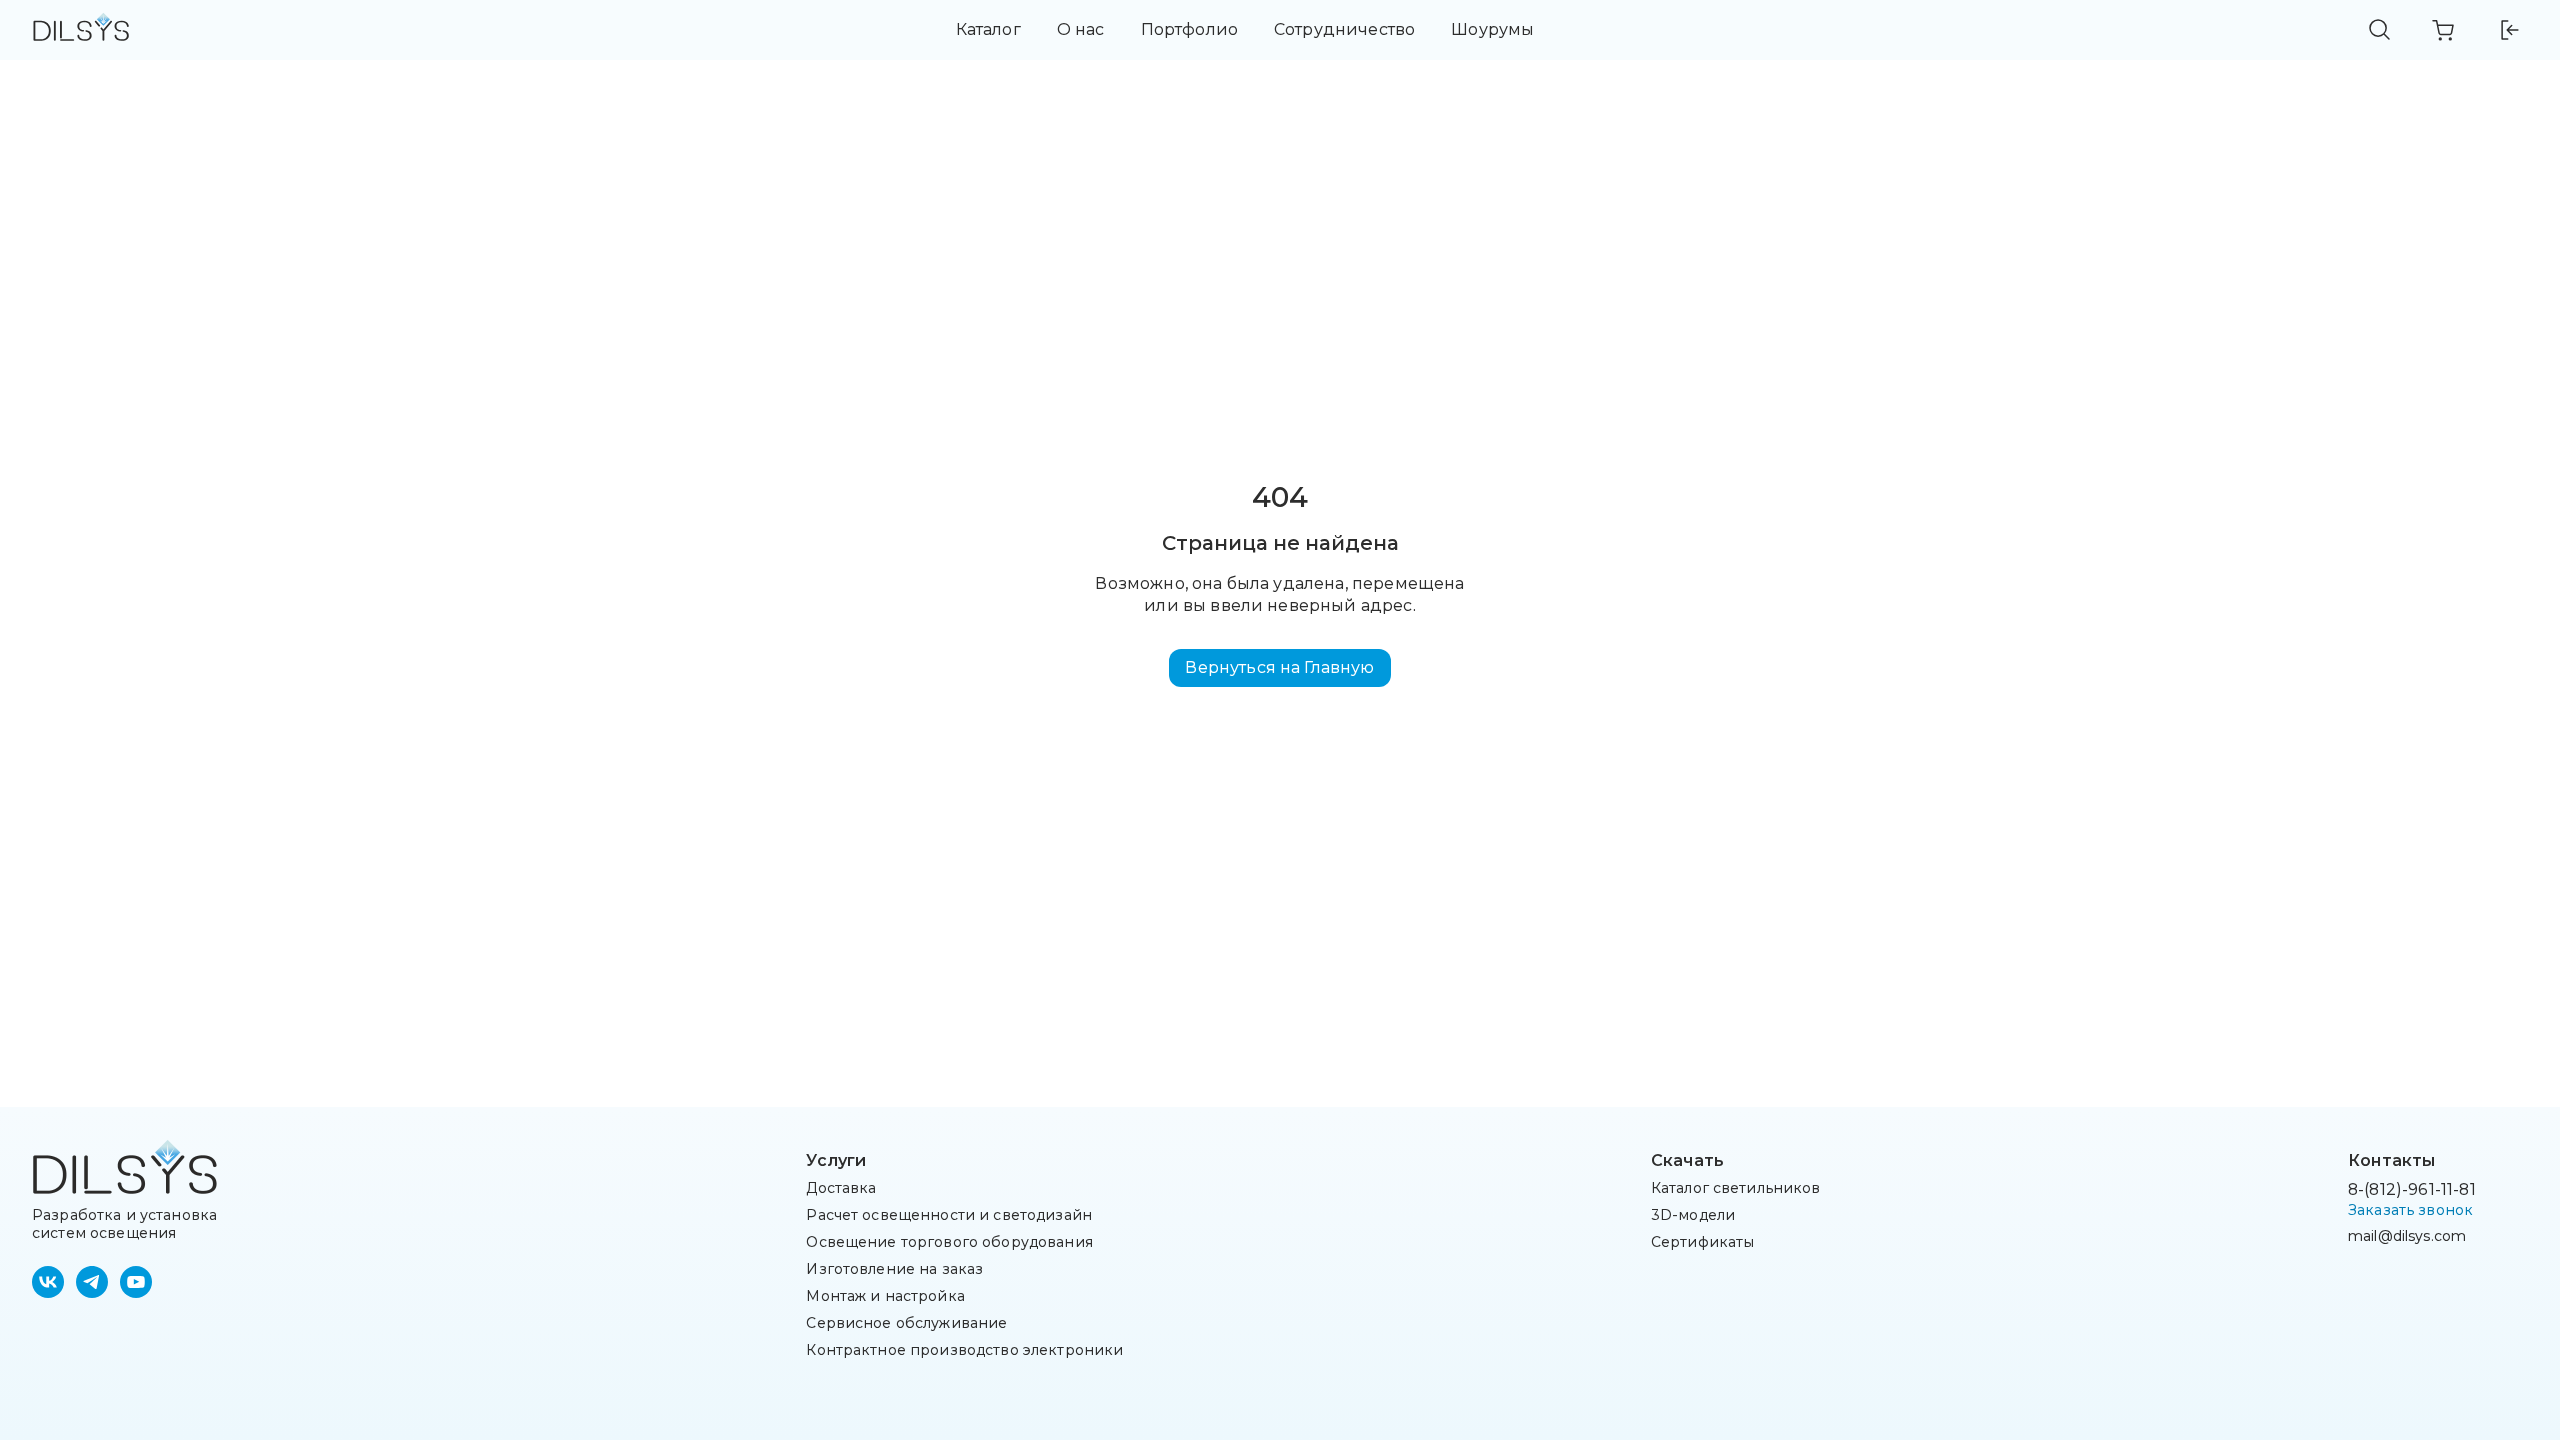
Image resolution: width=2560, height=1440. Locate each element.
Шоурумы (1492, 29)
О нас (1081, 29)
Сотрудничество (1344, 29)
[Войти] (2508, 30)
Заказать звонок (2410, 1210)
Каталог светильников (1736, 1188)
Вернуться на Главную (1279, 667)
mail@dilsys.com (2407, 1236)
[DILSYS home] (81, 30)
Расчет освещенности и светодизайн (949, 1215)
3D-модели (1693, 1215)
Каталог (988, 29)
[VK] (48, 1282)
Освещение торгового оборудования (949, 1242)
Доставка (841, 1188)
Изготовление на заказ (894, 1269)
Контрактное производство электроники (964, 1350)
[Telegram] (92, 1282)
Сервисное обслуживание (906, 1323)
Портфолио (1189, 29)
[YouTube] (136, 1282)
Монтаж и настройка (885, 1296)
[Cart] (2444, 30)
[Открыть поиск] (2380, 30)
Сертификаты (1703, 1242)
